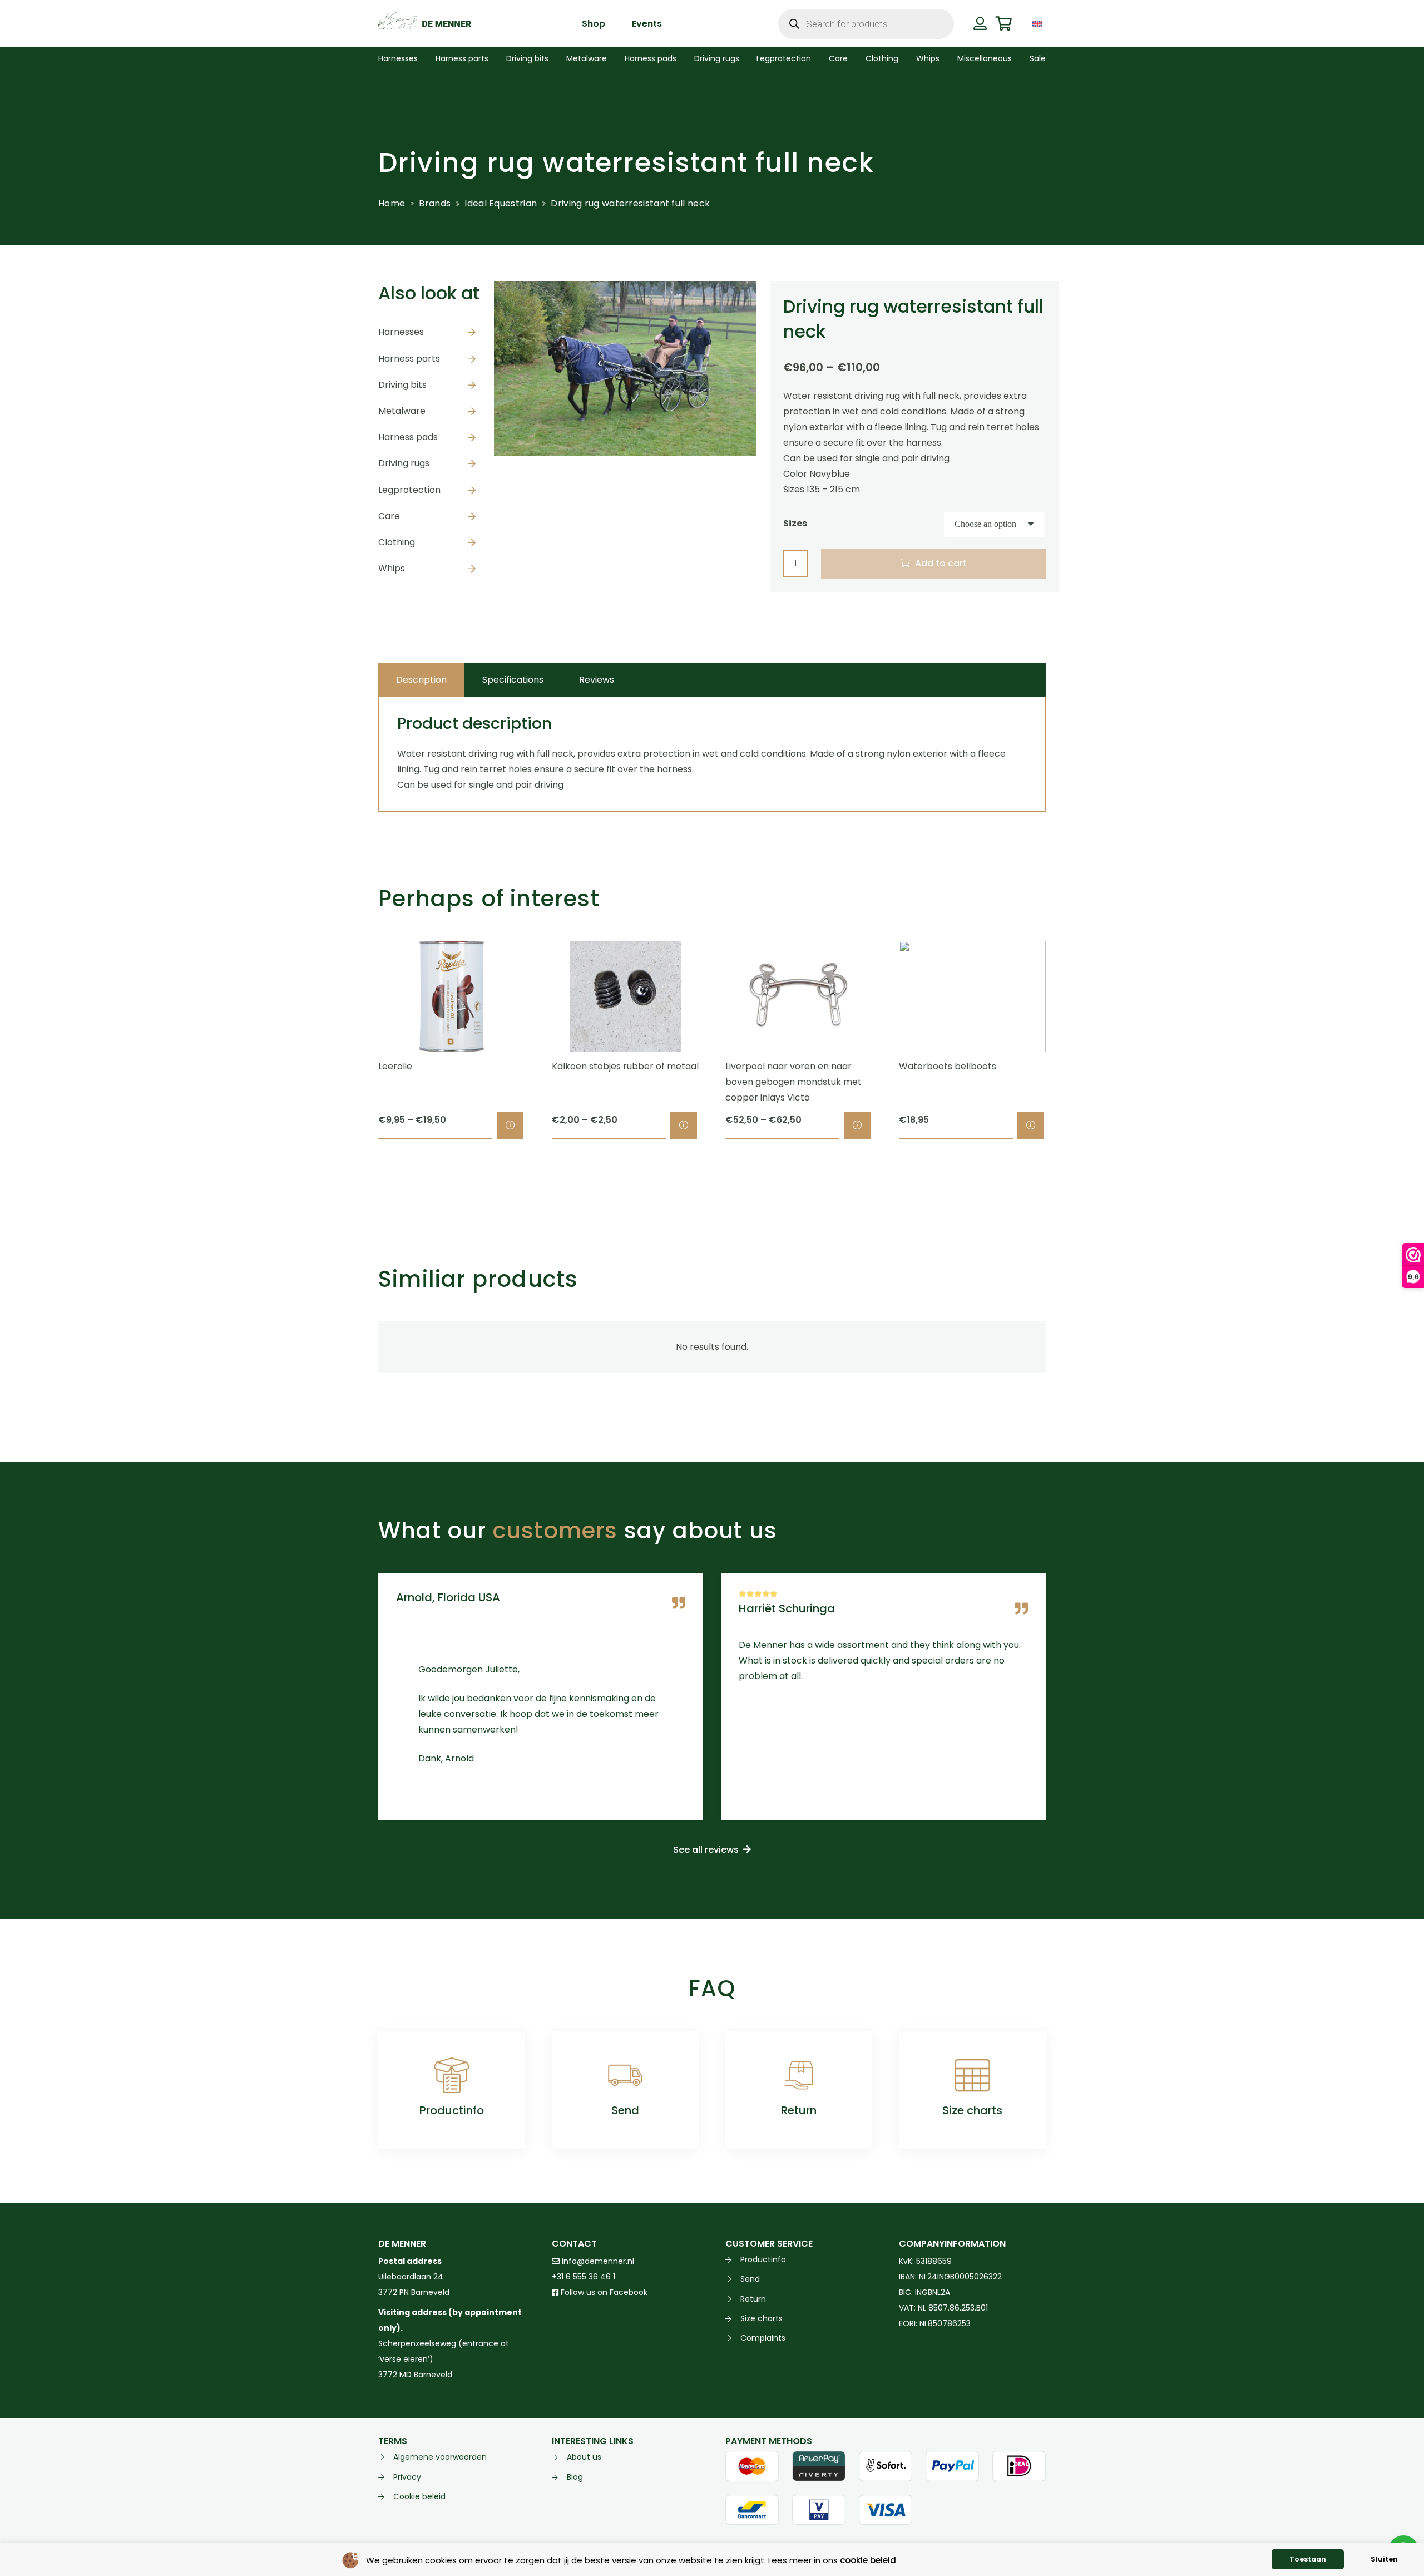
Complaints (763, 2338)
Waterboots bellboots (948, 1066)
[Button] (980, 23)
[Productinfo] (452, 2075)
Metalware (402, 411)
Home (392, 203)
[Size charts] (972, 2075)
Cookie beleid (419, 2496)
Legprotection (409, 490)
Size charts (972, 2110)
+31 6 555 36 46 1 (584, 2277)
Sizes (795, 523)
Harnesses (401, 332)
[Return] (799, 2075)
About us (584, 2457)
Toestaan (1308, 2559)
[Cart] (1004, 24)
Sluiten (1384, 2559)
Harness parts (409, 359)
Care (389, 516)
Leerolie (395, 1066)
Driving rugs (404, 463)
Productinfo (452, 2110)
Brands (435, 203)
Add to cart (941, 563)
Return (799, 2110)
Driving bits (402, 385)
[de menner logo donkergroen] (425, 24)
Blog (575, 2477)
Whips (392, 568)
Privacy (407, 2477)
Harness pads (408, 437)
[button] (1054, 24)
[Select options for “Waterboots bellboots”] (1031, 1126)
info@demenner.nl (597, 2261)
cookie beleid (868, 2560)
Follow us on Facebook (603, 2292)
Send (625, 2110)
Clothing (397, 542)
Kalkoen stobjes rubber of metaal (625, 1066)
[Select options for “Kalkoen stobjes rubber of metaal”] (684, 1126)
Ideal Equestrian (501, 203)
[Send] (625, 2075)
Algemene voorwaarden (440, 2457)
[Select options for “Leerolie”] (510, 1126)
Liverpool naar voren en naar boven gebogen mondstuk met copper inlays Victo (793, 1082)
